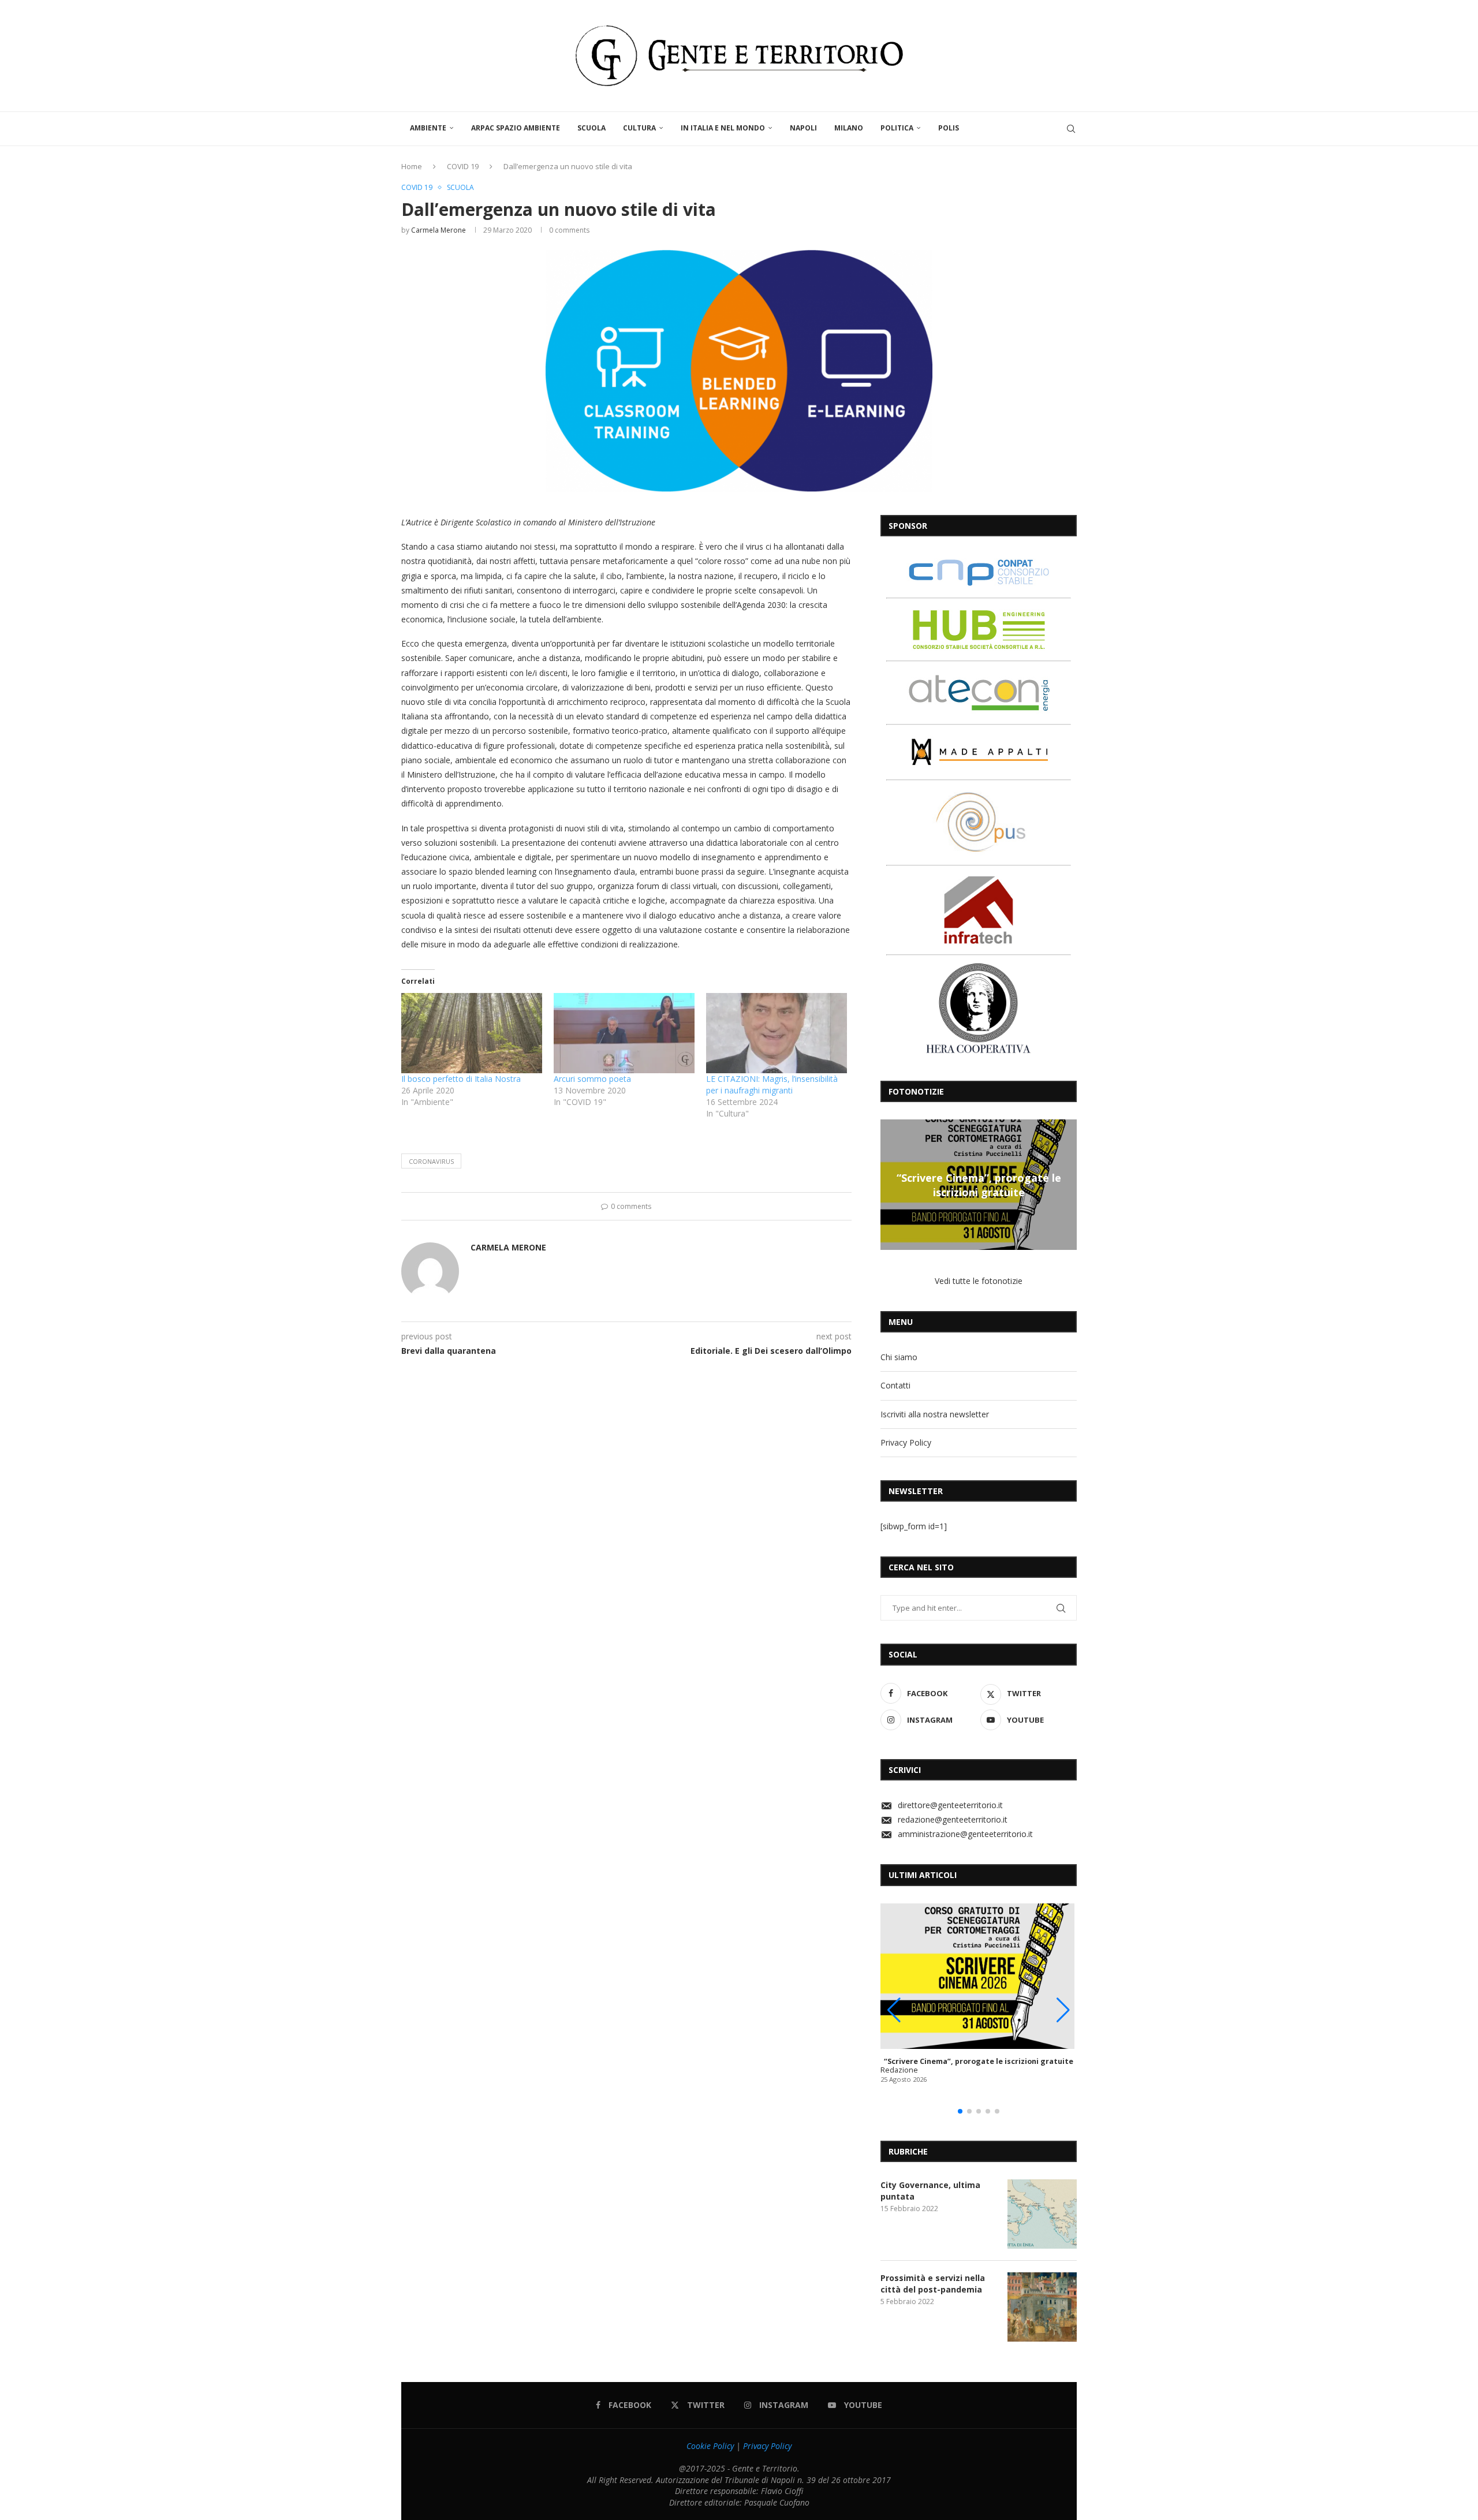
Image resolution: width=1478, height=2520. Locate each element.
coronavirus (431, 1161)
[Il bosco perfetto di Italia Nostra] (472, 1033)
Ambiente (428, 128)
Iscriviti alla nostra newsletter (935, 1414)
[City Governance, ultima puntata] (1042, 2214)
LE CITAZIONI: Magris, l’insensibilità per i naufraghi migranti (772, 1084)
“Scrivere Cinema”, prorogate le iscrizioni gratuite (979, 1185)
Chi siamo (899, 1357)
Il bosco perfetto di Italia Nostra (461, 1079)
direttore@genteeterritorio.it (950, 1805)
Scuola (591, 128)
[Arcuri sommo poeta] (624, 1033)
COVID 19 (463, 166)
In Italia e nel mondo (723, 128)
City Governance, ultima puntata (930, 2191)
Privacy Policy (906, 1442)
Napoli (803, 128)
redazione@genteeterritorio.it (953, 1819)
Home (412, 166)
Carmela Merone (438, 230)
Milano (849, 128)
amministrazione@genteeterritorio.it (965, 1834)
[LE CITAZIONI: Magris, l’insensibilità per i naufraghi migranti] (777, 1033)
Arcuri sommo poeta (592, 1079)
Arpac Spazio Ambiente (516, 128)
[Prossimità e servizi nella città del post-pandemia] (1042, 2307)
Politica (897, 128)
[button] (891, 1184)
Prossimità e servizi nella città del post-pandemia (933, 2284)
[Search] (1071, 129)
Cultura (639, 128)
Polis (949, 128)
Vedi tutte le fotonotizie (979, 1281)
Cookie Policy (710, 2446)
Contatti (895, 1385)
